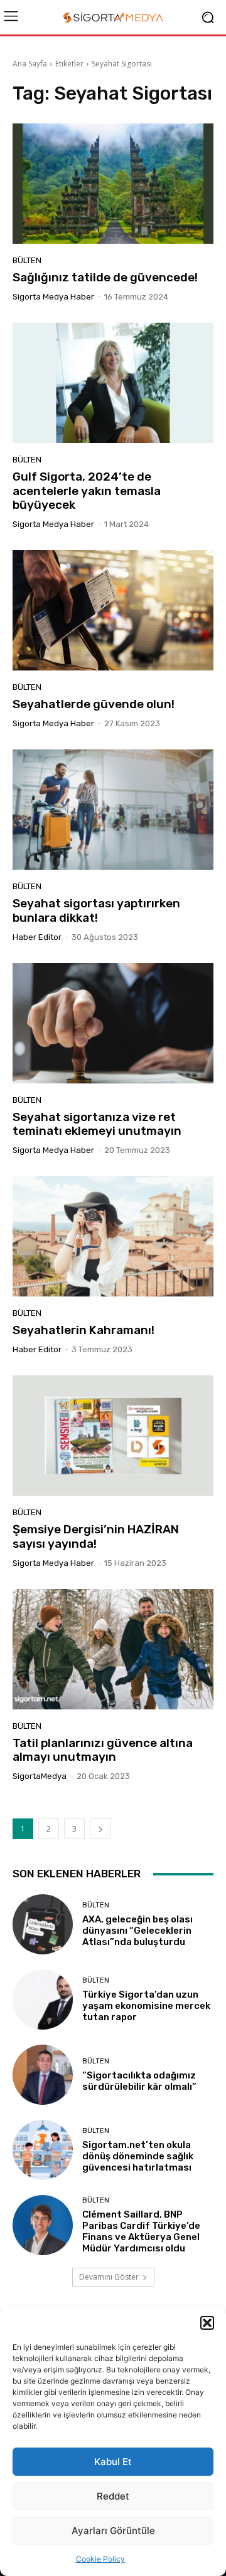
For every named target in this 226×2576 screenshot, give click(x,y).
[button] (207, 2323)
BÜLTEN (27, 260)
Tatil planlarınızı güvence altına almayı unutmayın (103, 1750)
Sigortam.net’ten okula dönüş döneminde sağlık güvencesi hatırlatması (138, 2156)
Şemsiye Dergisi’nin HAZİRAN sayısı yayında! (96, 1536)
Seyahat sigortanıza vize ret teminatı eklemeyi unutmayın (97, 1124)
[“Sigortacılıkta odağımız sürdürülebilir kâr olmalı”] (43, 2075)
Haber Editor (37, 937)
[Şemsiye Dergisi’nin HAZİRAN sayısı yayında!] (113, 1436)
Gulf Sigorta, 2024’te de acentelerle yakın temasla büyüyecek (87, 491)
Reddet (113, 2496)
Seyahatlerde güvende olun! (94, 704)
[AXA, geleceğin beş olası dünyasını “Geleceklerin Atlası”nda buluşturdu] (43, 1924)
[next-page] (100, 1829)
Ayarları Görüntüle (113, 2531)
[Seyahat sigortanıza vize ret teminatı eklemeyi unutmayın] (113, 1023)
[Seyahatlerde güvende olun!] (113, 610)
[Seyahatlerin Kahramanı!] (113, 1236)
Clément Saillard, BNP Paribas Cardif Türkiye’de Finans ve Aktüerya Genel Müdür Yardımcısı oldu (141, 2231)
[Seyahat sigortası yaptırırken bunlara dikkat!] (113, 810)
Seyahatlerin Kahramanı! (83, 1330)
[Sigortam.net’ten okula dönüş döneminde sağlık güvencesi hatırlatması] (43, 2150)
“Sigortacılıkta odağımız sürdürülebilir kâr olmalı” (139, 2081)
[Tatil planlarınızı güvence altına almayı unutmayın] (113, 1649)
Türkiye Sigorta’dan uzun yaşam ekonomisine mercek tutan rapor (146, 2006)
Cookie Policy (100, 2559)
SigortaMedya (40, 1776)
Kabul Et (113, 2462)
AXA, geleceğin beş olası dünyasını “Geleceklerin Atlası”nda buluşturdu (137, 1931)
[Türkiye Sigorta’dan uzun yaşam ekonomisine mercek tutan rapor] (43, 2000)
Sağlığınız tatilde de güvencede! (105, 277)
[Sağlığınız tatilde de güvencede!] (113, 184)
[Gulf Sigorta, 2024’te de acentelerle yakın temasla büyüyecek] (113, 383)
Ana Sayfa (30, 64)
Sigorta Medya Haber (53, 297)
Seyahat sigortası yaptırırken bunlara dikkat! (96, 910)
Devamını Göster (109, 2277)
